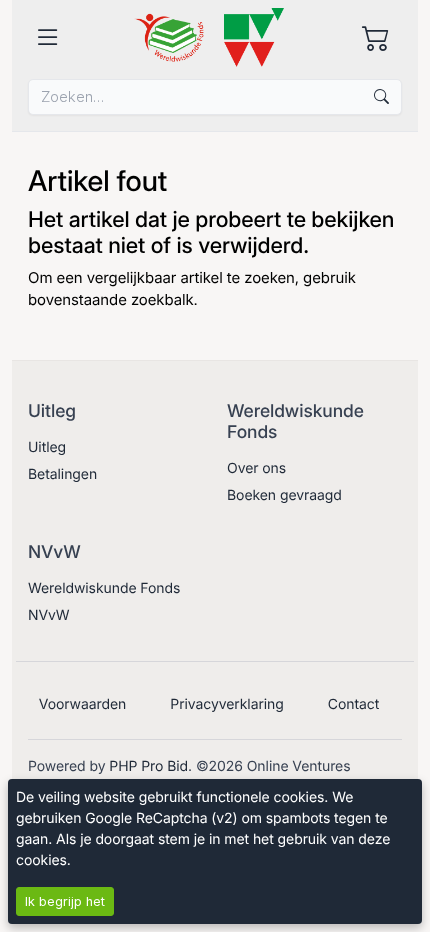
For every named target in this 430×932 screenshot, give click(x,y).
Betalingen (62, 474)
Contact (353, 704)
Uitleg (47, 447)
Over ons (256, 468)
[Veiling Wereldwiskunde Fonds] (209, 37)
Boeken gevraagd (284, 495)
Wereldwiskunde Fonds (104, 588)
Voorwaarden (82, 704)
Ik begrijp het (65, 901)
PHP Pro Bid (148, 766)
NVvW (49, 615)
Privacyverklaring (226, 704)
